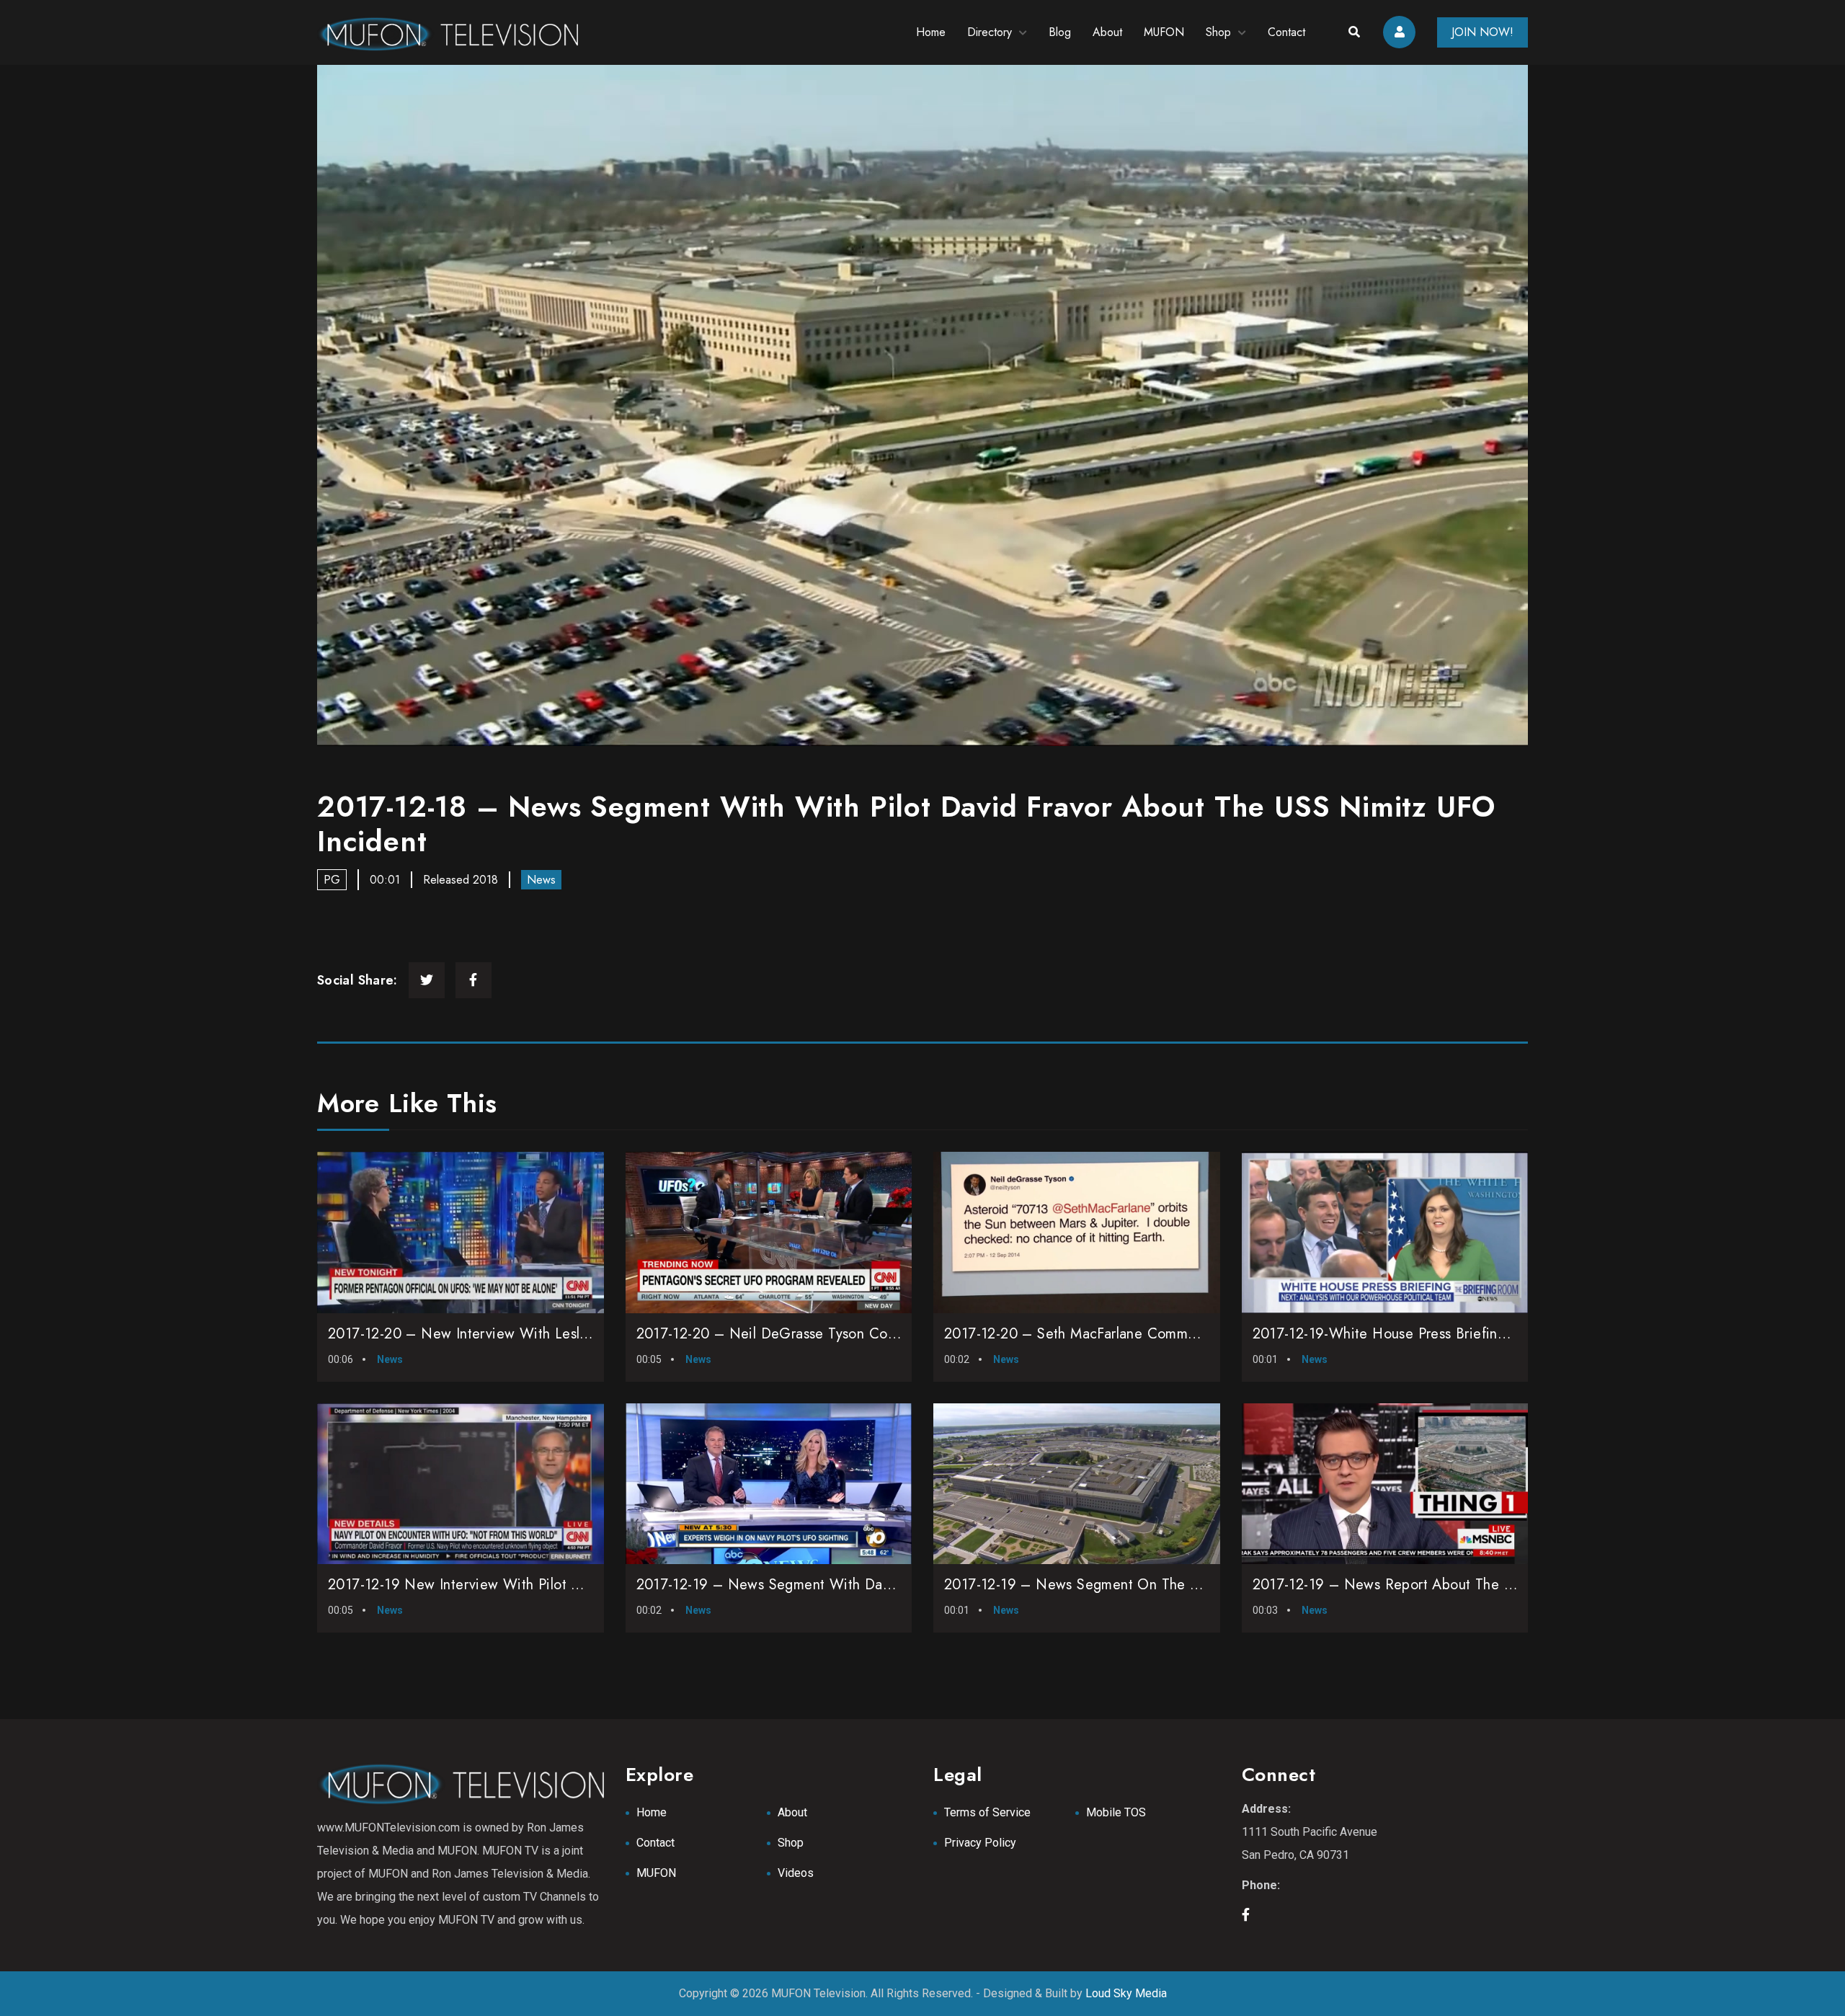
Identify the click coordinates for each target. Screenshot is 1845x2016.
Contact (1286, 32)
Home (931, 32)
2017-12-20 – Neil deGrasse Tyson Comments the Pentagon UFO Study (869, 1334)
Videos (796, 1873)
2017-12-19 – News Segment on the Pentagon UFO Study (1133, 1585)
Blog (1060, 32)
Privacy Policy (980, 1843)
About (1107, 32)
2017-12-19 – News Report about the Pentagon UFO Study (1444, 1585)
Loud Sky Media (1126, 1993)
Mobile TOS (1116, 1812)
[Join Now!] (922, 406)
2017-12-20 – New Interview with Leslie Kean (478, 1334)
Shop (1218, 32)
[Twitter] (427, 980)
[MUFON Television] (448, 32)
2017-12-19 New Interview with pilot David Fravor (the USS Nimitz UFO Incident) (591, 1585)
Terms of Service (987, 1812)
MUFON (1164, 32)
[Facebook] (474, 980)
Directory (990, 32)
